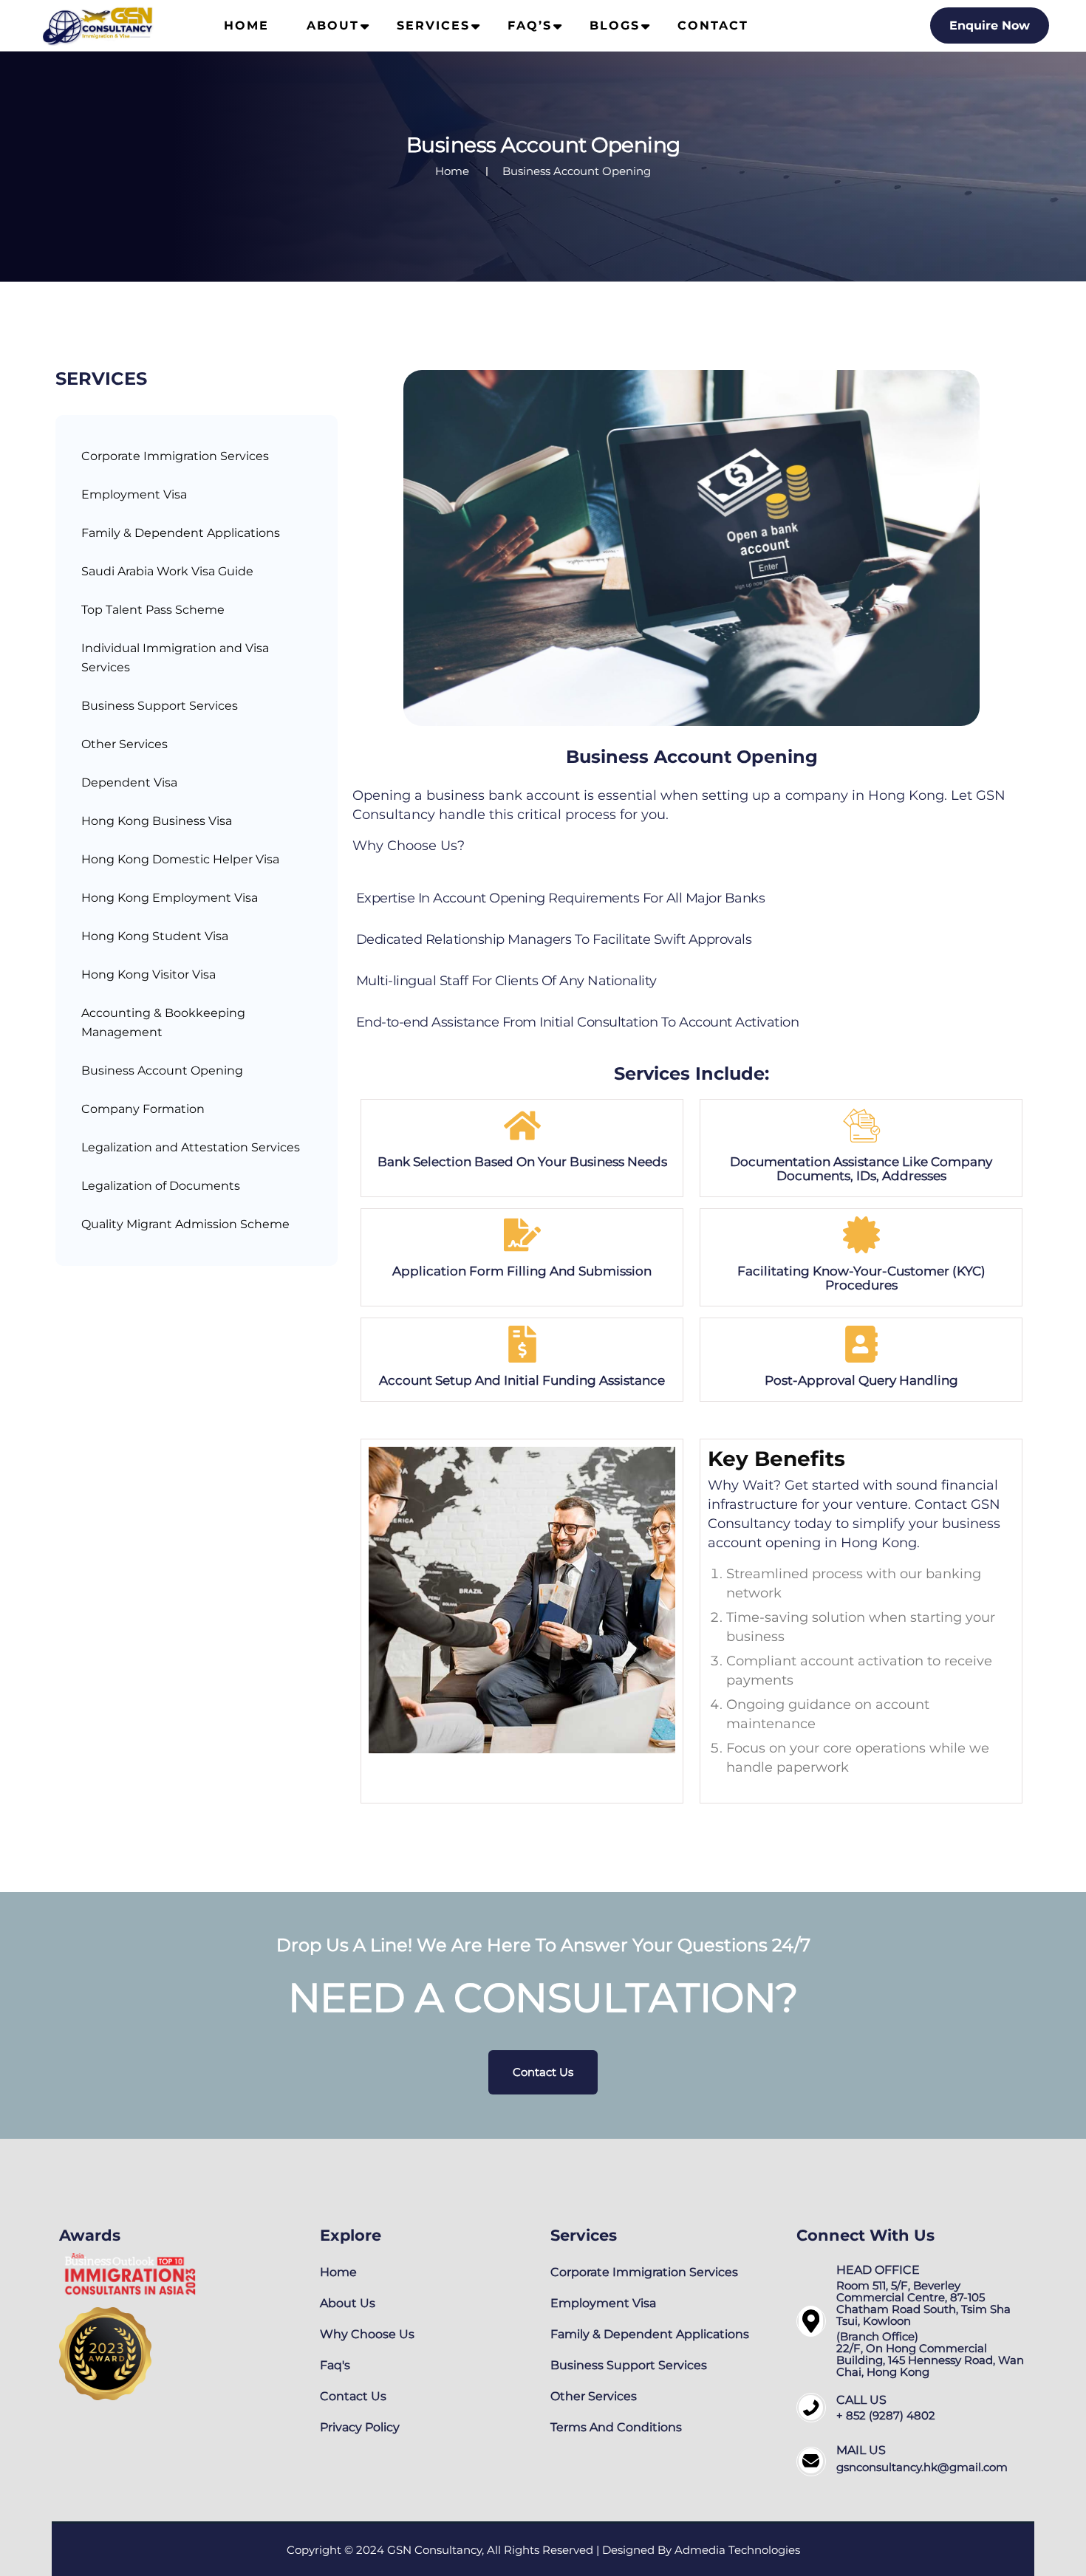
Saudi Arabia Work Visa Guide (167, 571)
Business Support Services (160, 706)
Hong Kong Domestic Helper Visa (180, 859)
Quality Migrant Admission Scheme (185, 1224)
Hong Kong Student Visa (155, 936)
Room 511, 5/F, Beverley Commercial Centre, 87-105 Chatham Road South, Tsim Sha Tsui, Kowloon (923, 2303)
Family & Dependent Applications (181, 533)
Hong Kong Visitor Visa (148, 974)
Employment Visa (134, 494)
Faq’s (530, 25)
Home (246, 25)
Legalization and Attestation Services (191, 1147)
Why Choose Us (367, 2334)
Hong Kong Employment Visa (170, 898)
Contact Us (543, 2072)
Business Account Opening (162, 1071)
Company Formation (143, 1109)
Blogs (615, 25)
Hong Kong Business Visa (157, 821)
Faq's (335, 2365)
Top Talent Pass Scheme (153, 610)
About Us (348, 2303)
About (333, 25)
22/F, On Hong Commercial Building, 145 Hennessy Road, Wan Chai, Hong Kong (930, 2360)
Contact (713, 25)
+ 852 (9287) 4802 (886, 2415)
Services (433, 25)
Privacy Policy (360, 2427)
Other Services (124, 744)
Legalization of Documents (161, 1186)
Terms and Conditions (616, 2427)
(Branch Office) (877, 2336)
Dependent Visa (129, 782)
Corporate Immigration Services (175, 456)
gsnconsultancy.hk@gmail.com (922, 2467)
